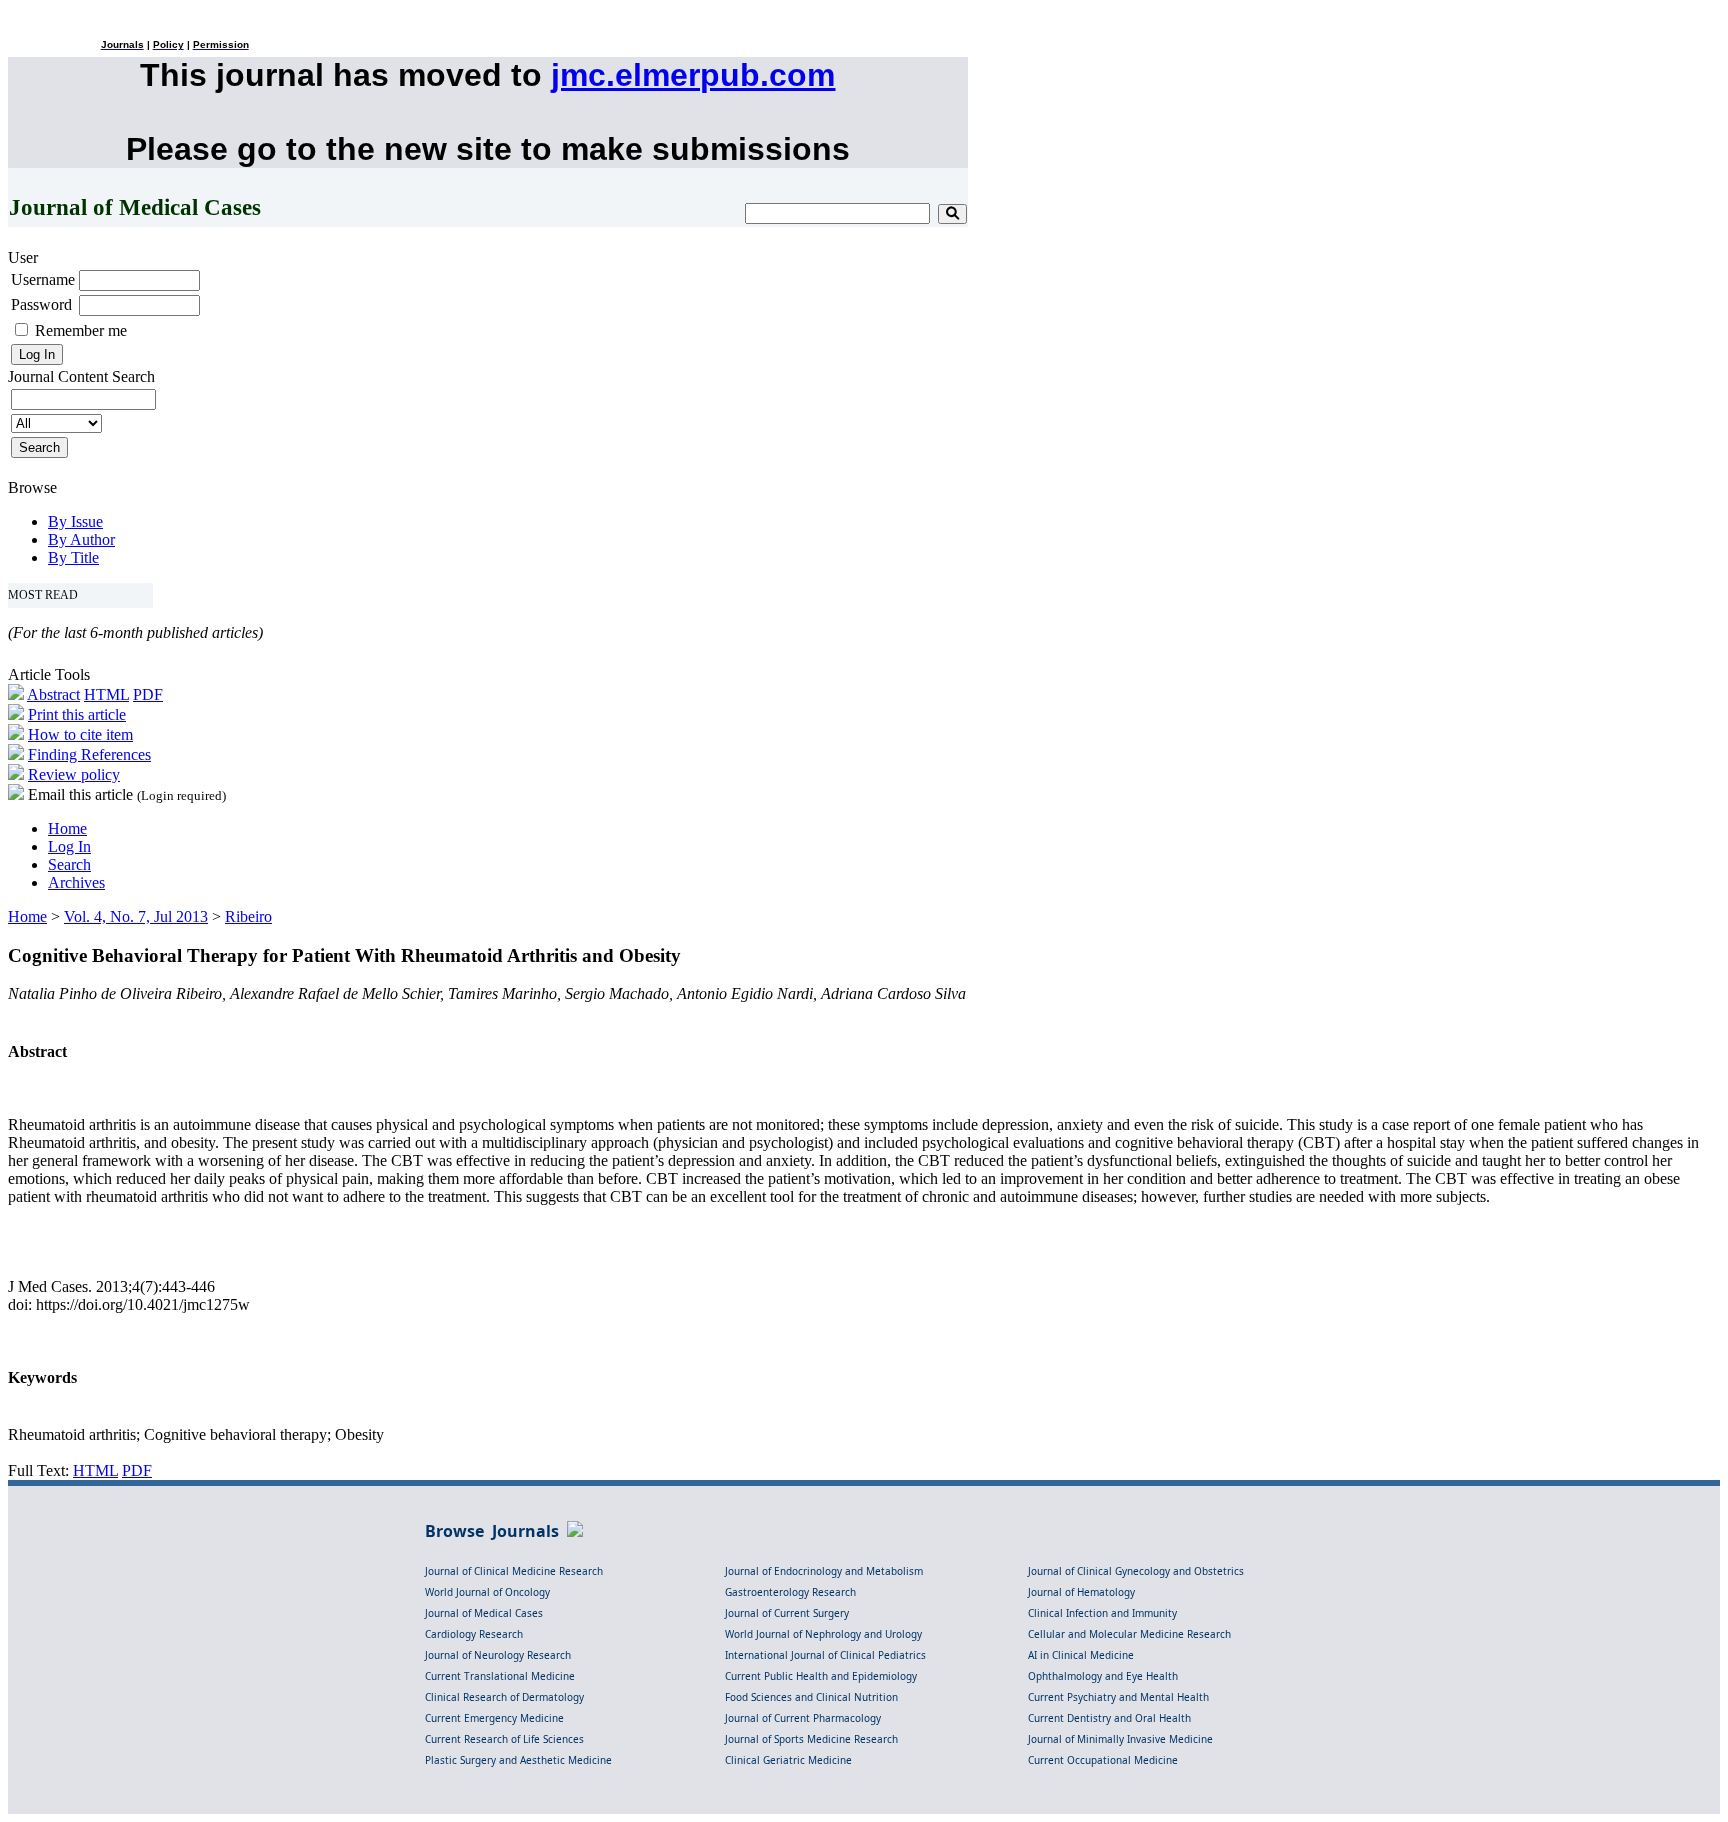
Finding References (89, 754)
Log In (69, 846)
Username (43, 279)
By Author (81, 539)
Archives (76, 882)
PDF (148, 694)
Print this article (77, 714)
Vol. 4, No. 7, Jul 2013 (136, 916)
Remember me (81, 330)
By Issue (75, 521)
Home (67, 828)
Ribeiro (248, 916)
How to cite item (80, 734)
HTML (106, 694)
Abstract (53, 694)
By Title (73, 557)
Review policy (74, 774)
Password (41, 304)
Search (69, 864)
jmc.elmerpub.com (693, 75)
